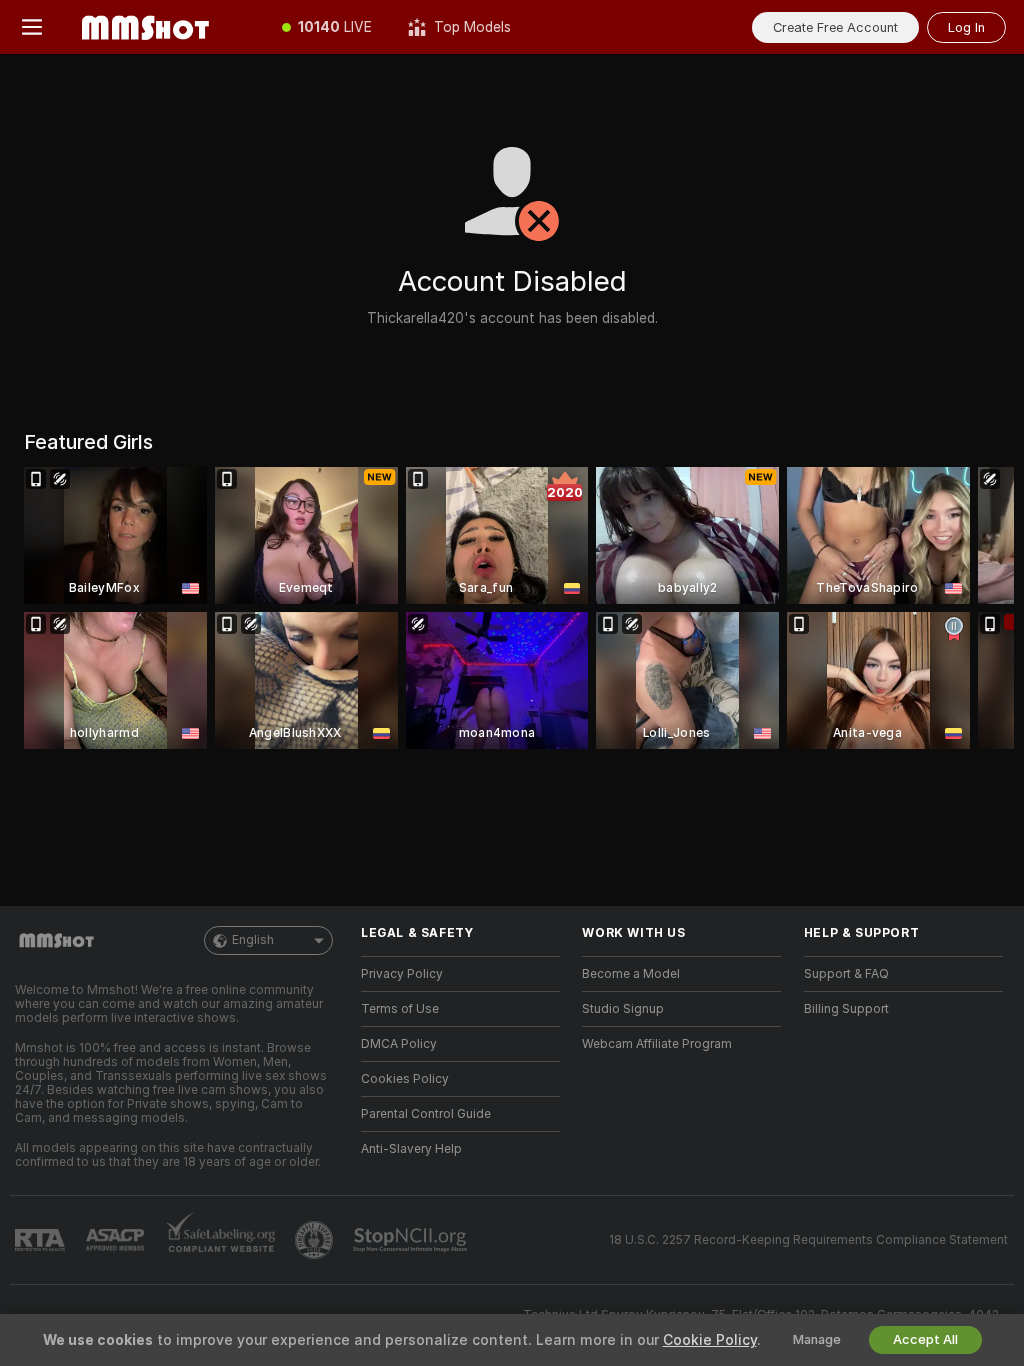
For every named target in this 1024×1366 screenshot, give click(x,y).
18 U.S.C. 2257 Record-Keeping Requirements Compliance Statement (808, 1240)
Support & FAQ (846, 974)
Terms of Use (400, 1009)
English (253, 940)
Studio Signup (623, 1009)
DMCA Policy (399, 1044)
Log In (966, 27)
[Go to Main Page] (164, 27)
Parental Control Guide (426, 1114)
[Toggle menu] (32, 27)
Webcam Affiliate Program (657, 1044)
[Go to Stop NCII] (412, 1240)
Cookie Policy (710, 1340)
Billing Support (846, 1009)
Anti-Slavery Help (411, 1149)
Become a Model (631, 974)
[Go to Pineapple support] (316, 1240)
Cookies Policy (405, 1079)
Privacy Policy (402, 974)
